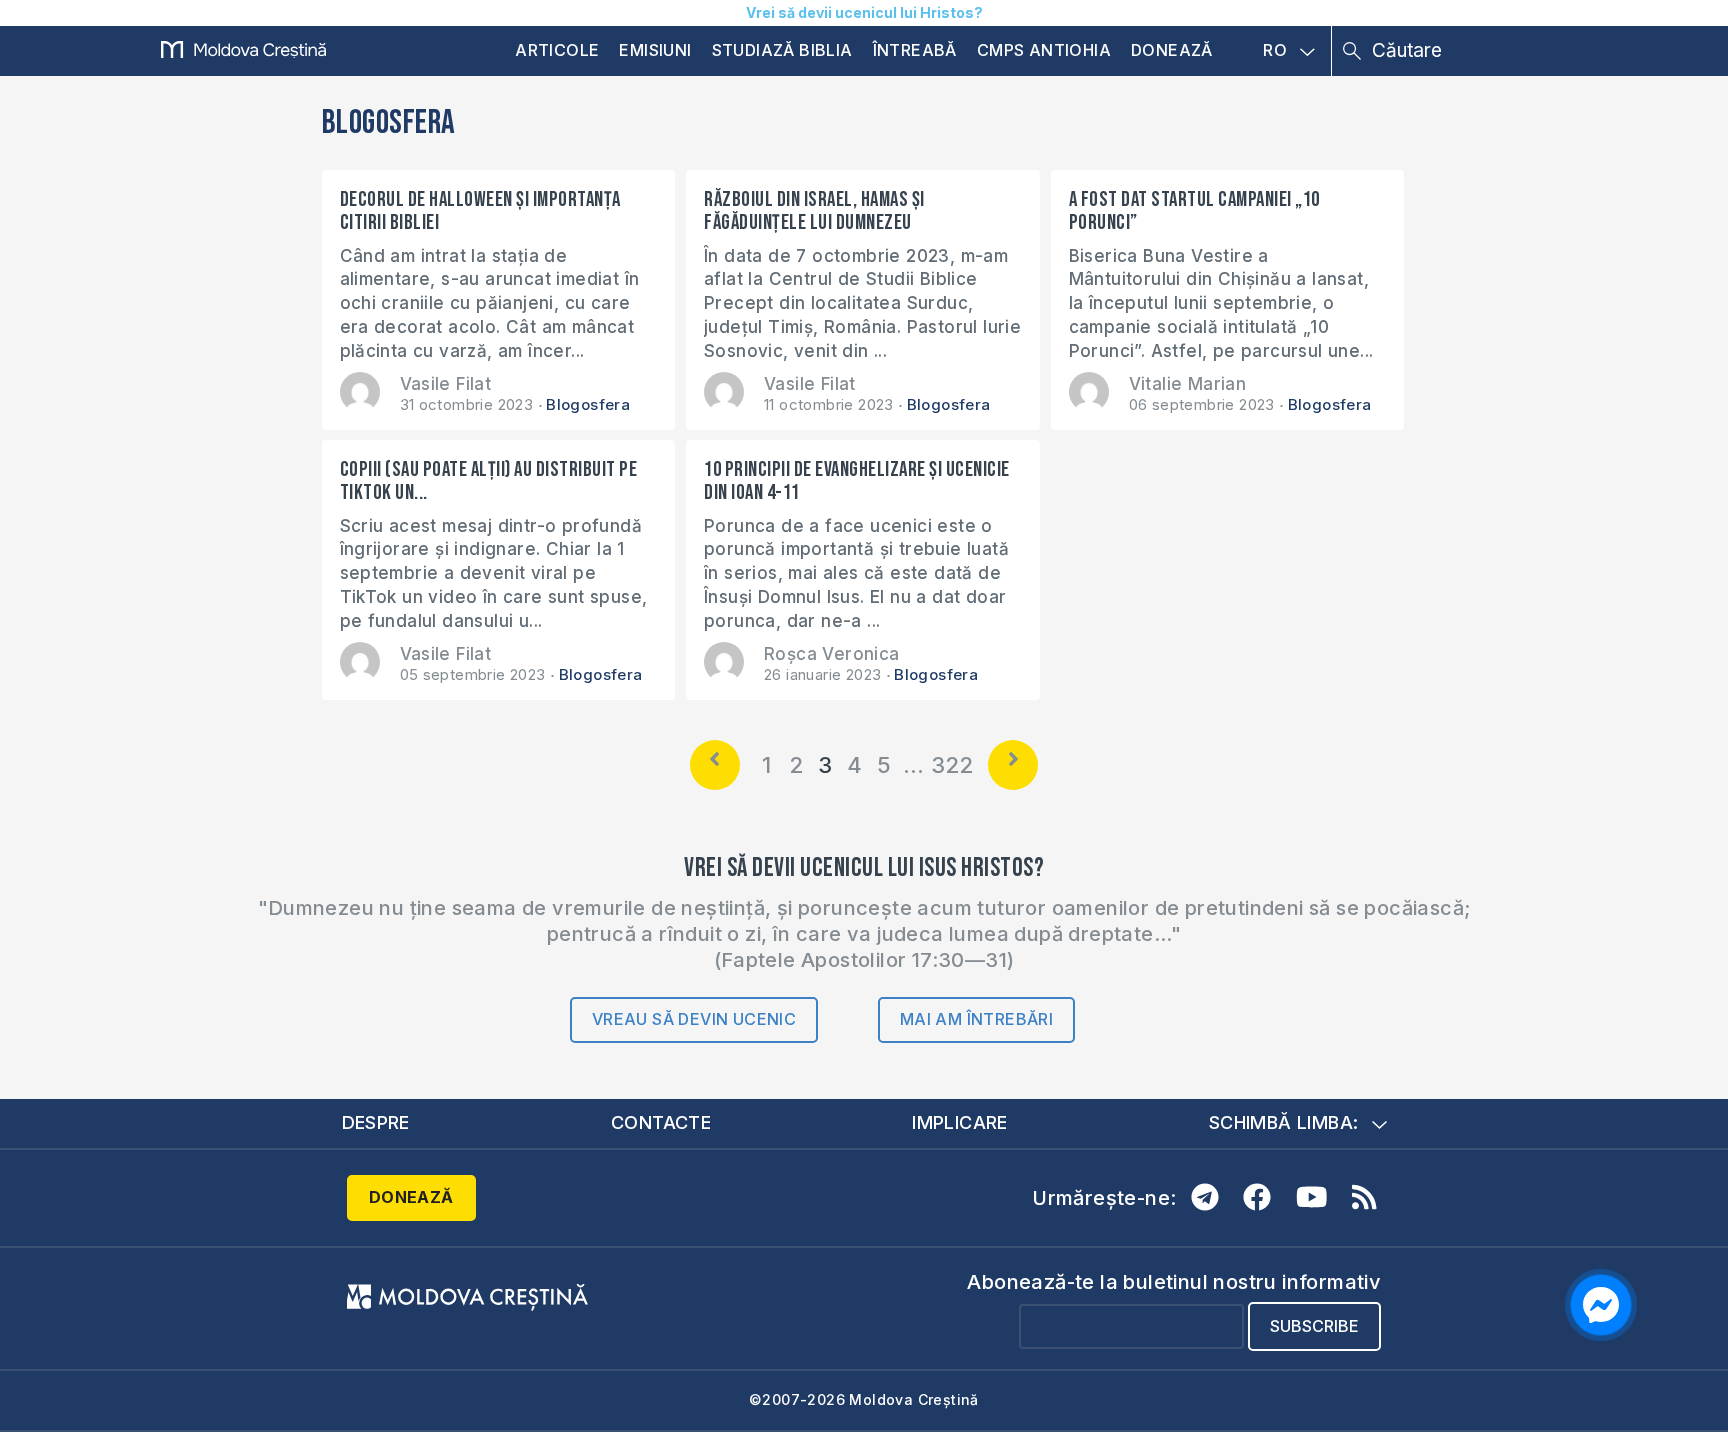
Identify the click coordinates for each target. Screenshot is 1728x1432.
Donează (1172, 50)
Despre (376, 1122)
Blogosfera (588, 404)
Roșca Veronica (832, 654)
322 (952, 765)
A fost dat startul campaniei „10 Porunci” (1194, 211)
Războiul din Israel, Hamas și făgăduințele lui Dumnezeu (814, 211)
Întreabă (915, 50)
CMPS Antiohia (1044, 50)
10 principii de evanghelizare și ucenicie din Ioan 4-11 (857, 481)
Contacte (661, 1122)
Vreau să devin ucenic (694, 1019)
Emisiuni (655, 50)
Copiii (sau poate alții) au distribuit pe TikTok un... (489, 481)
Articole (557, 50)
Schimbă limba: (1284, 1122)
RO (1275, 51)
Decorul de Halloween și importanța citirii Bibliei (480, 211)
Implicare (960, 1122)
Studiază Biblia (782, 50)
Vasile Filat (446, 384)
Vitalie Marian (1188, 384)
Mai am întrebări (976, 1019)
